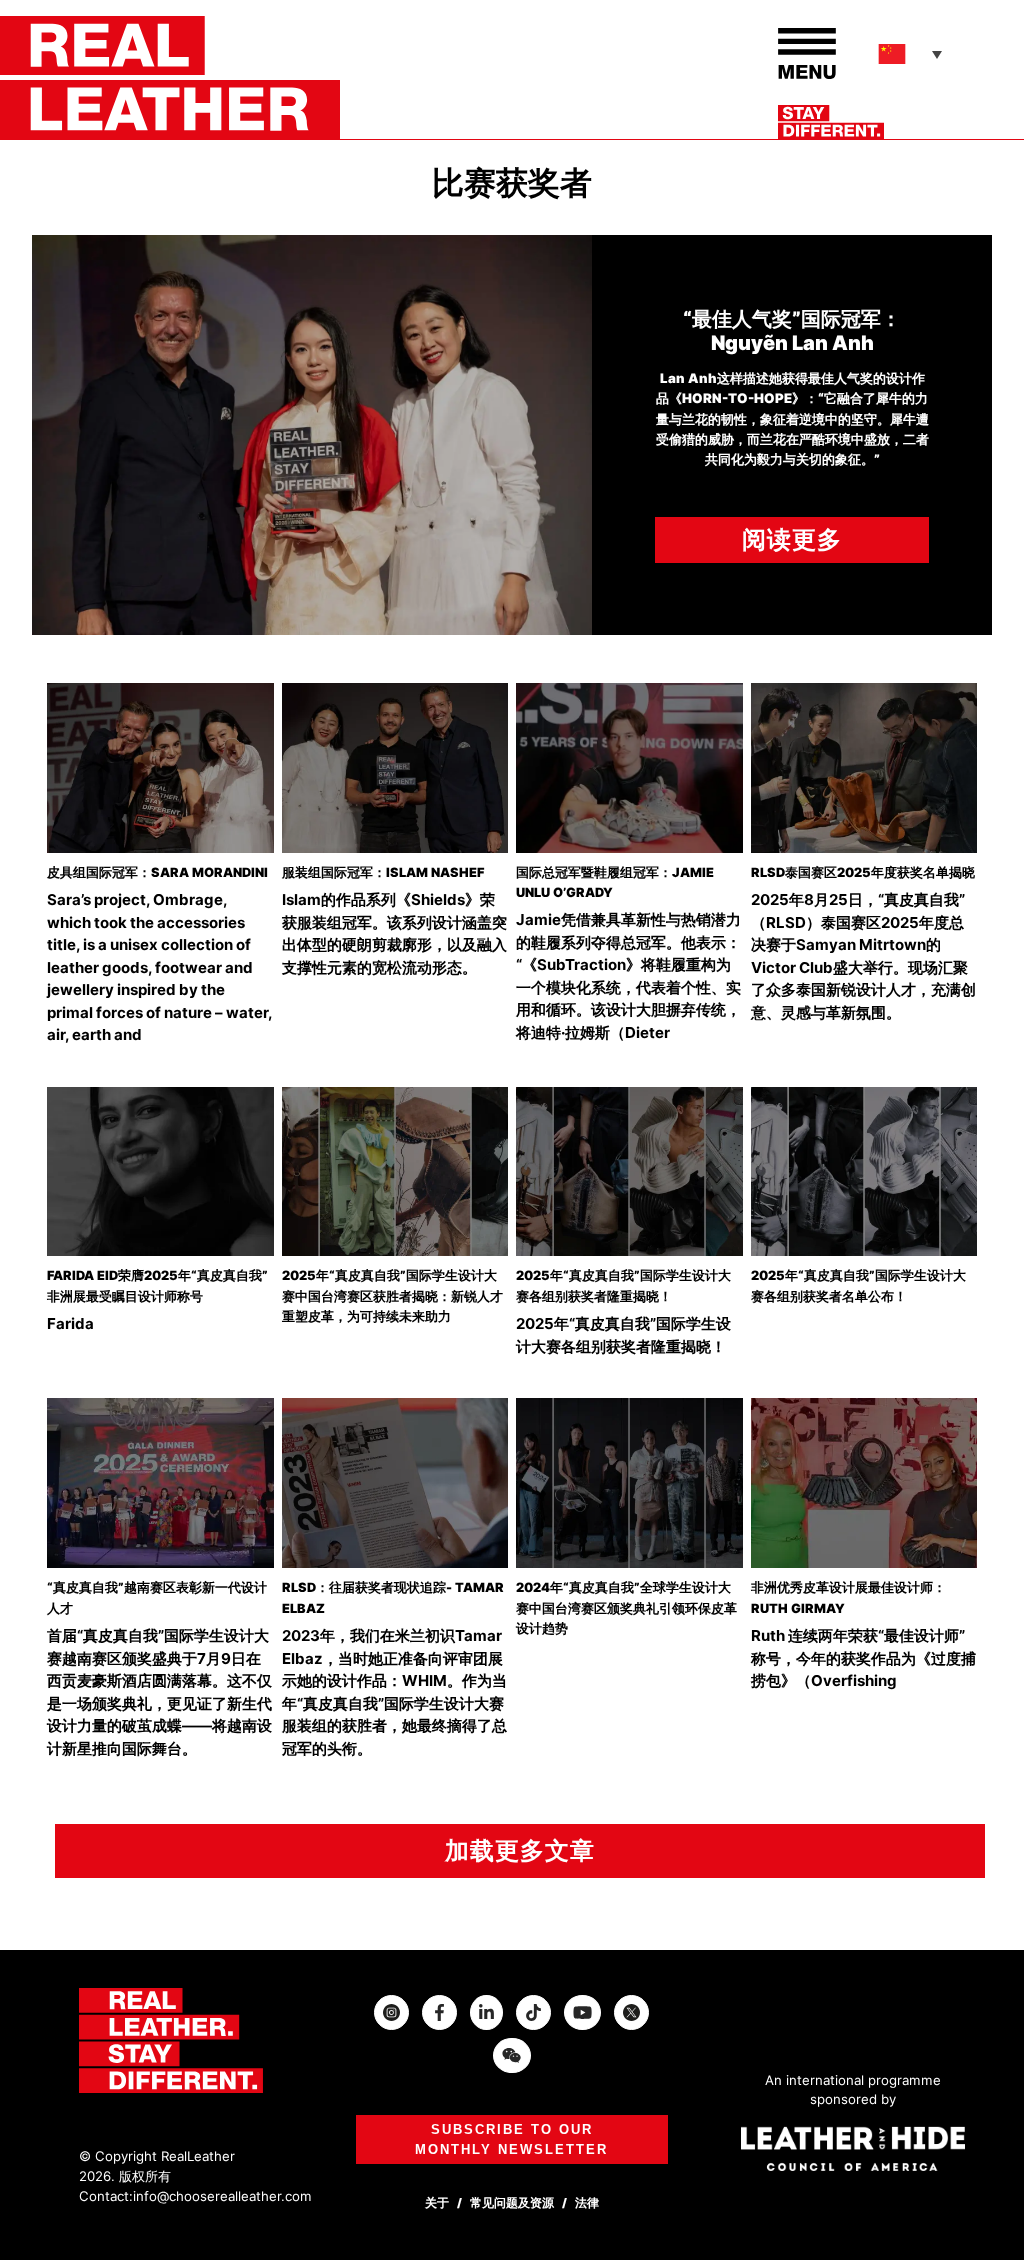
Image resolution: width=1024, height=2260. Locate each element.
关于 (437, 2202)
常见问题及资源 (512, 2202)
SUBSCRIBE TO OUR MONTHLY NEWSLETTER (511, 2139)
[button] (912, 54)
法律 (587, 2202)
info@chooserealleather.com (222, 2196)
